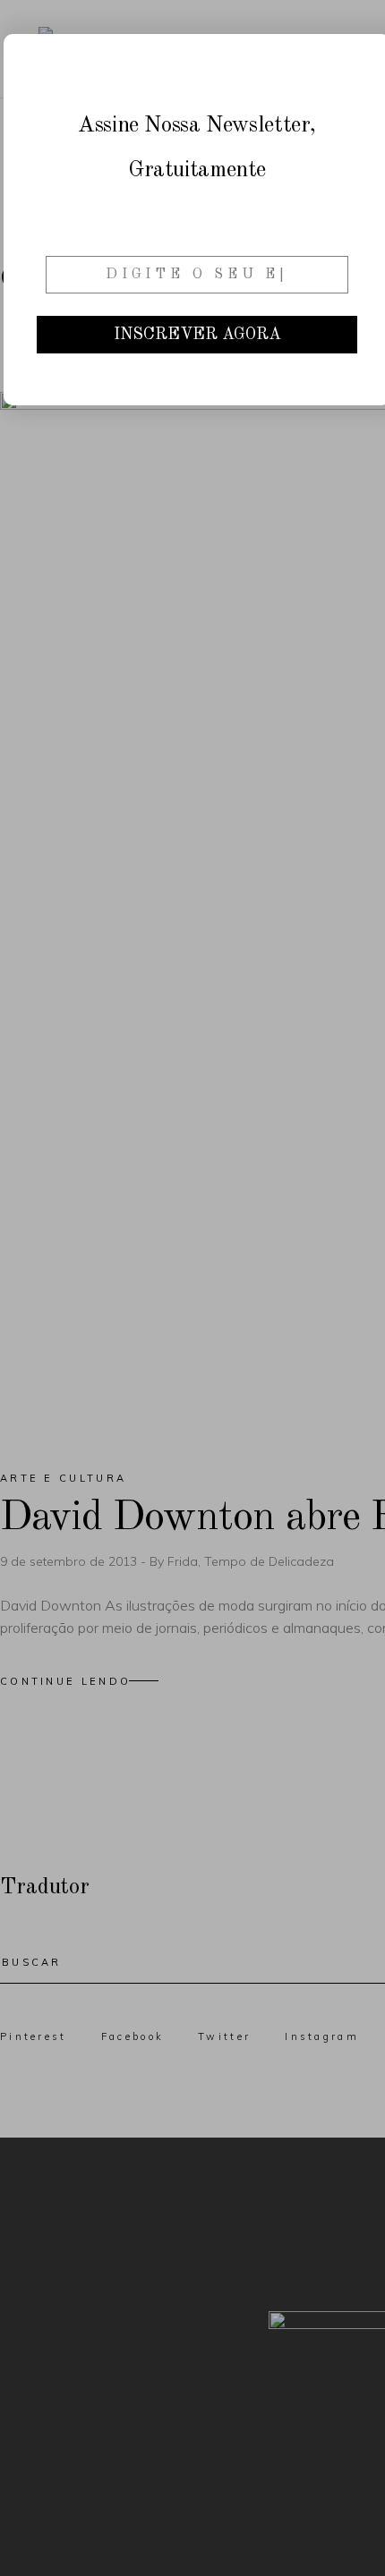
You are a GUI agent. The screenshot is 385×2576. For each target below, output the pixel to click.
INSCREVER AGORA (197, 335)
